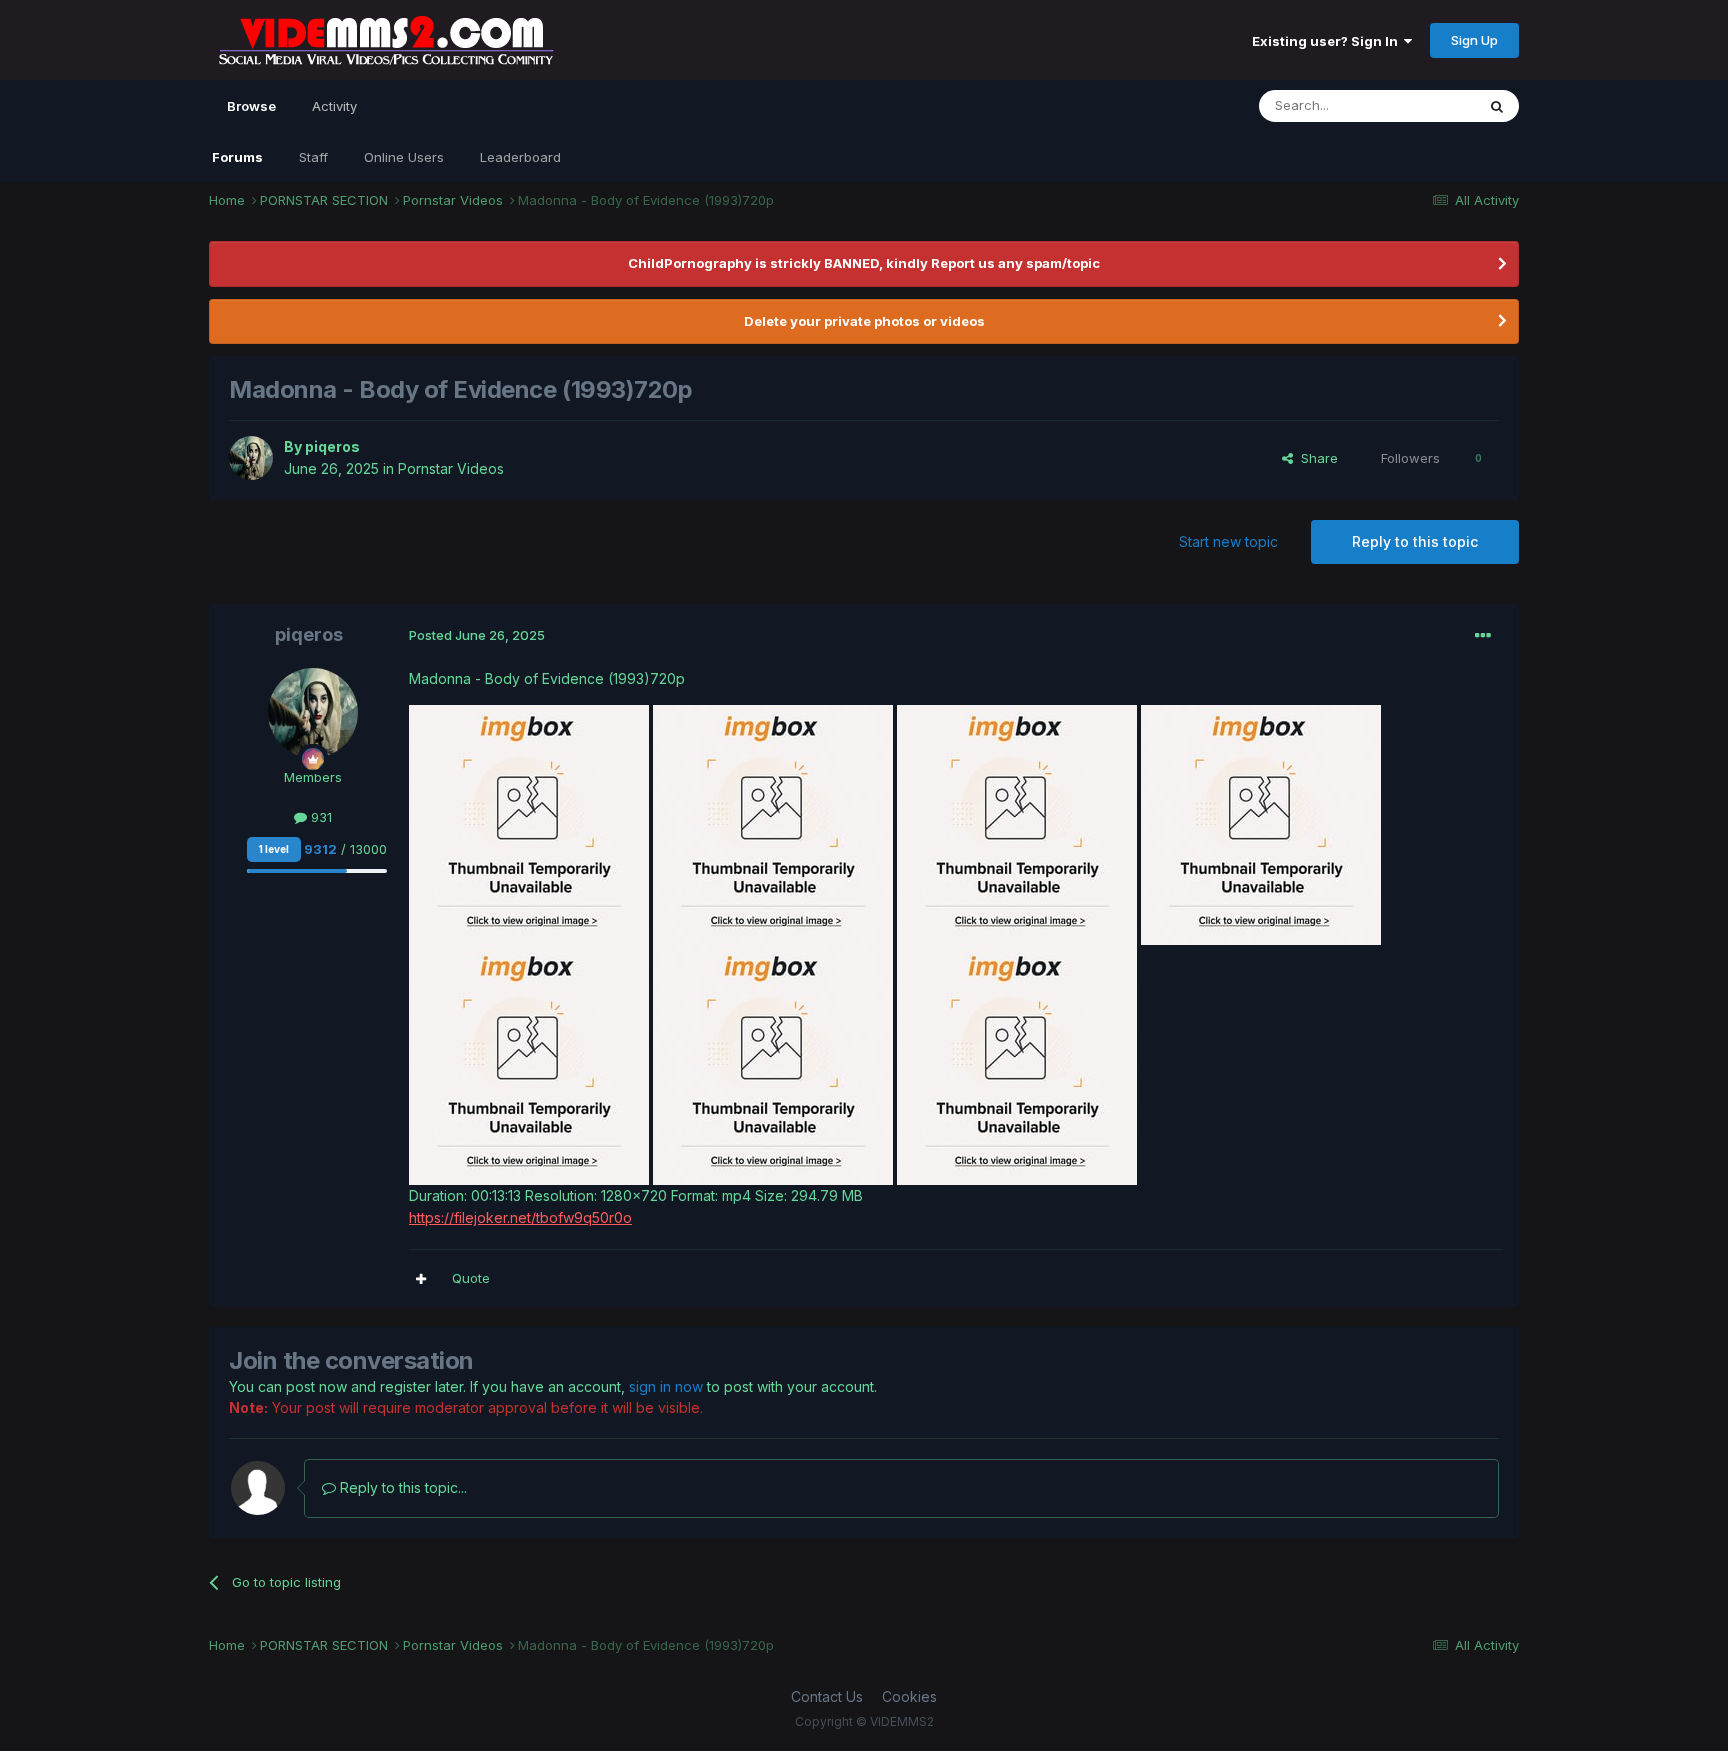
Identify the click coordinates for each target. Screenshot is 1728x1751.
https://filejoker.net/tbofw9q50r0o (520, 1217)
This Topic (1416, 105)
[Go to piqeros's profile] (251, 458)
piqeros (332, 446)
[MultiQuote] (421, 1279)
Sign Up (1474, 40)
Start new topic (1228, 541)
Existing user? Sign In (1328, 41)
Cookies (909, 1696)
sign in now (666, 1386)
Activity (334, 106)
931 (319, 817)
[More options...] (1483, 636)
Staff (313, 157)
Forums (237, 157)
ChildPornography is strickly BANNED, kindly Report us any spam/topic (864, 263)
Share (1315, 458)
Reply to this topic (1415, 541)
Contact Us (827, 1696)
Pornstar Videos (451, 468)
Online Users (404, 157)
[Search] (1497, 106)
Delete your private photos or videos (864, 321)
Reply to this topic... (401, 1487)
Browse (251, 106)
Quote (471, 1278)
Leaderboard (520, 157)
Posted (477, 635)
